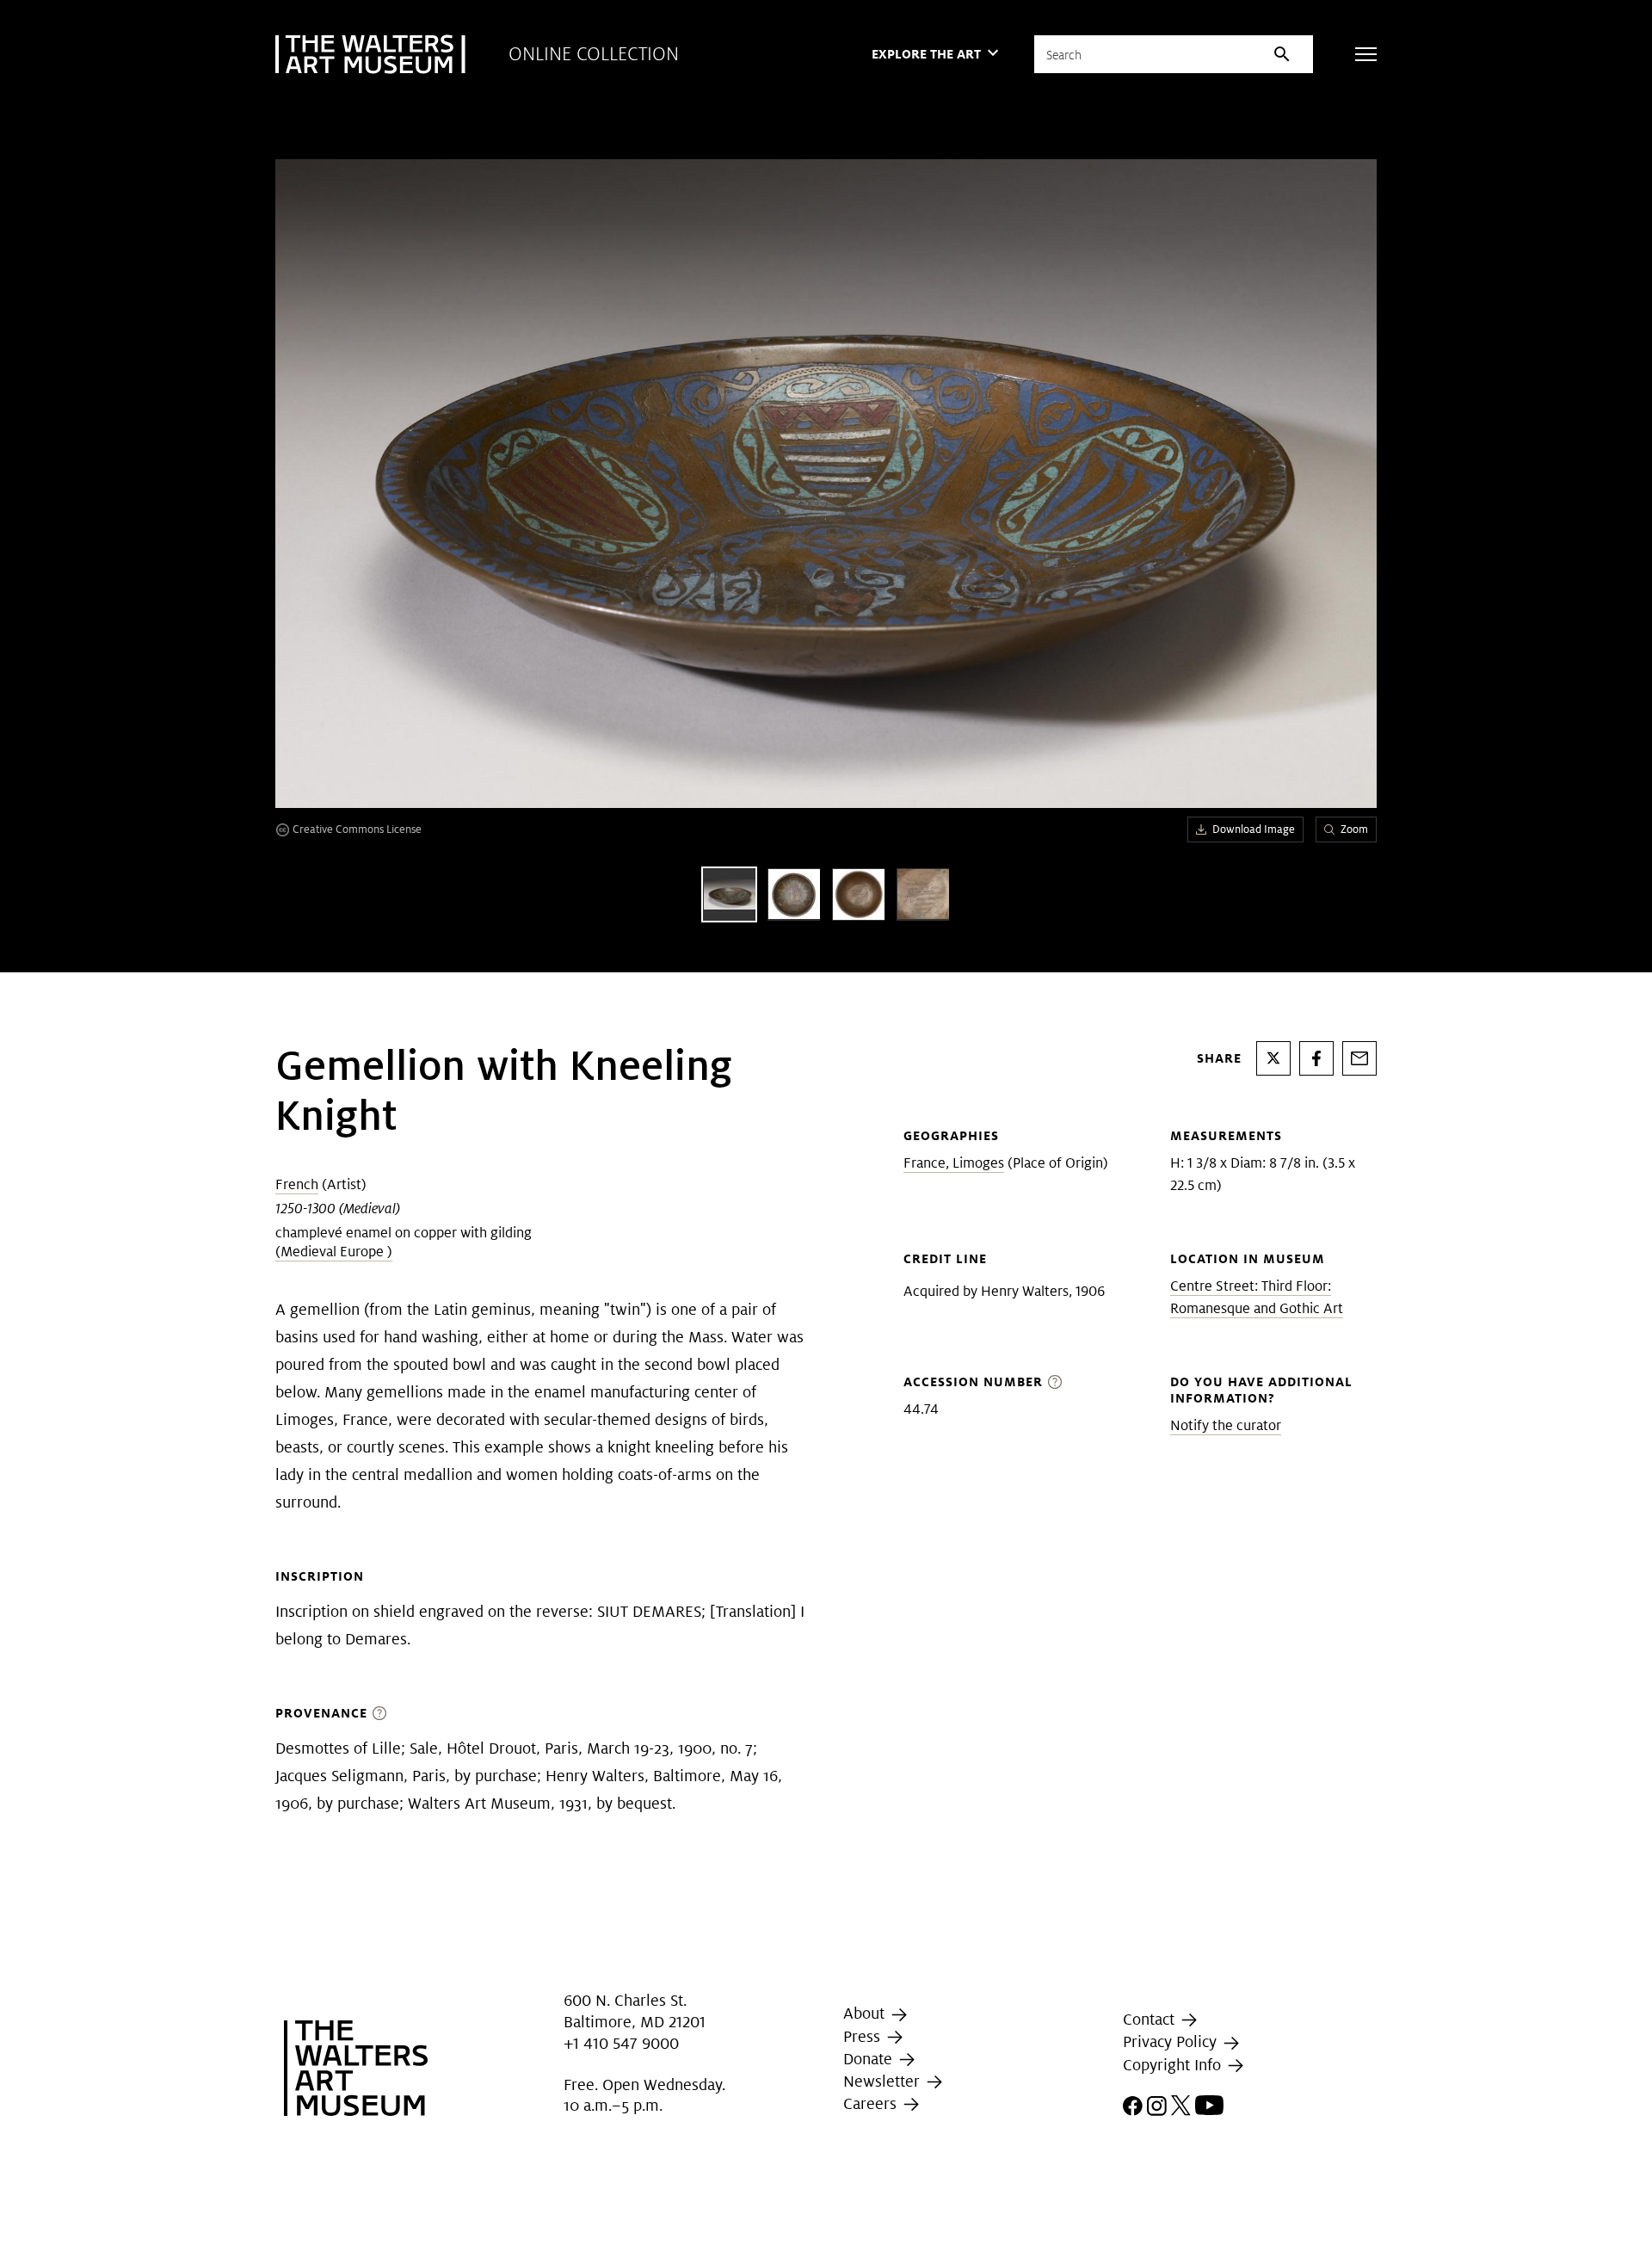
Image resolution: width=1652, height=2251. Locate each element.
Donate (870, 2059)
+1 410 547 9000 (621, 2043)
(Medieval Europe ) (334, 1252)
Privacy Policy (1172, 2041)
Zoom (1354, 829)
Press (864, 2036)
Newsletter (884, 2081)
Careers (872, 2103)
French (297, 1184)
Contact (1151, 2019)
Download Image (1254, 829)
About (866, 2014)
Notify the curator (1226, 1425)
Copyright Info (1174, 2065)
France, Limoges (954, 1163)
